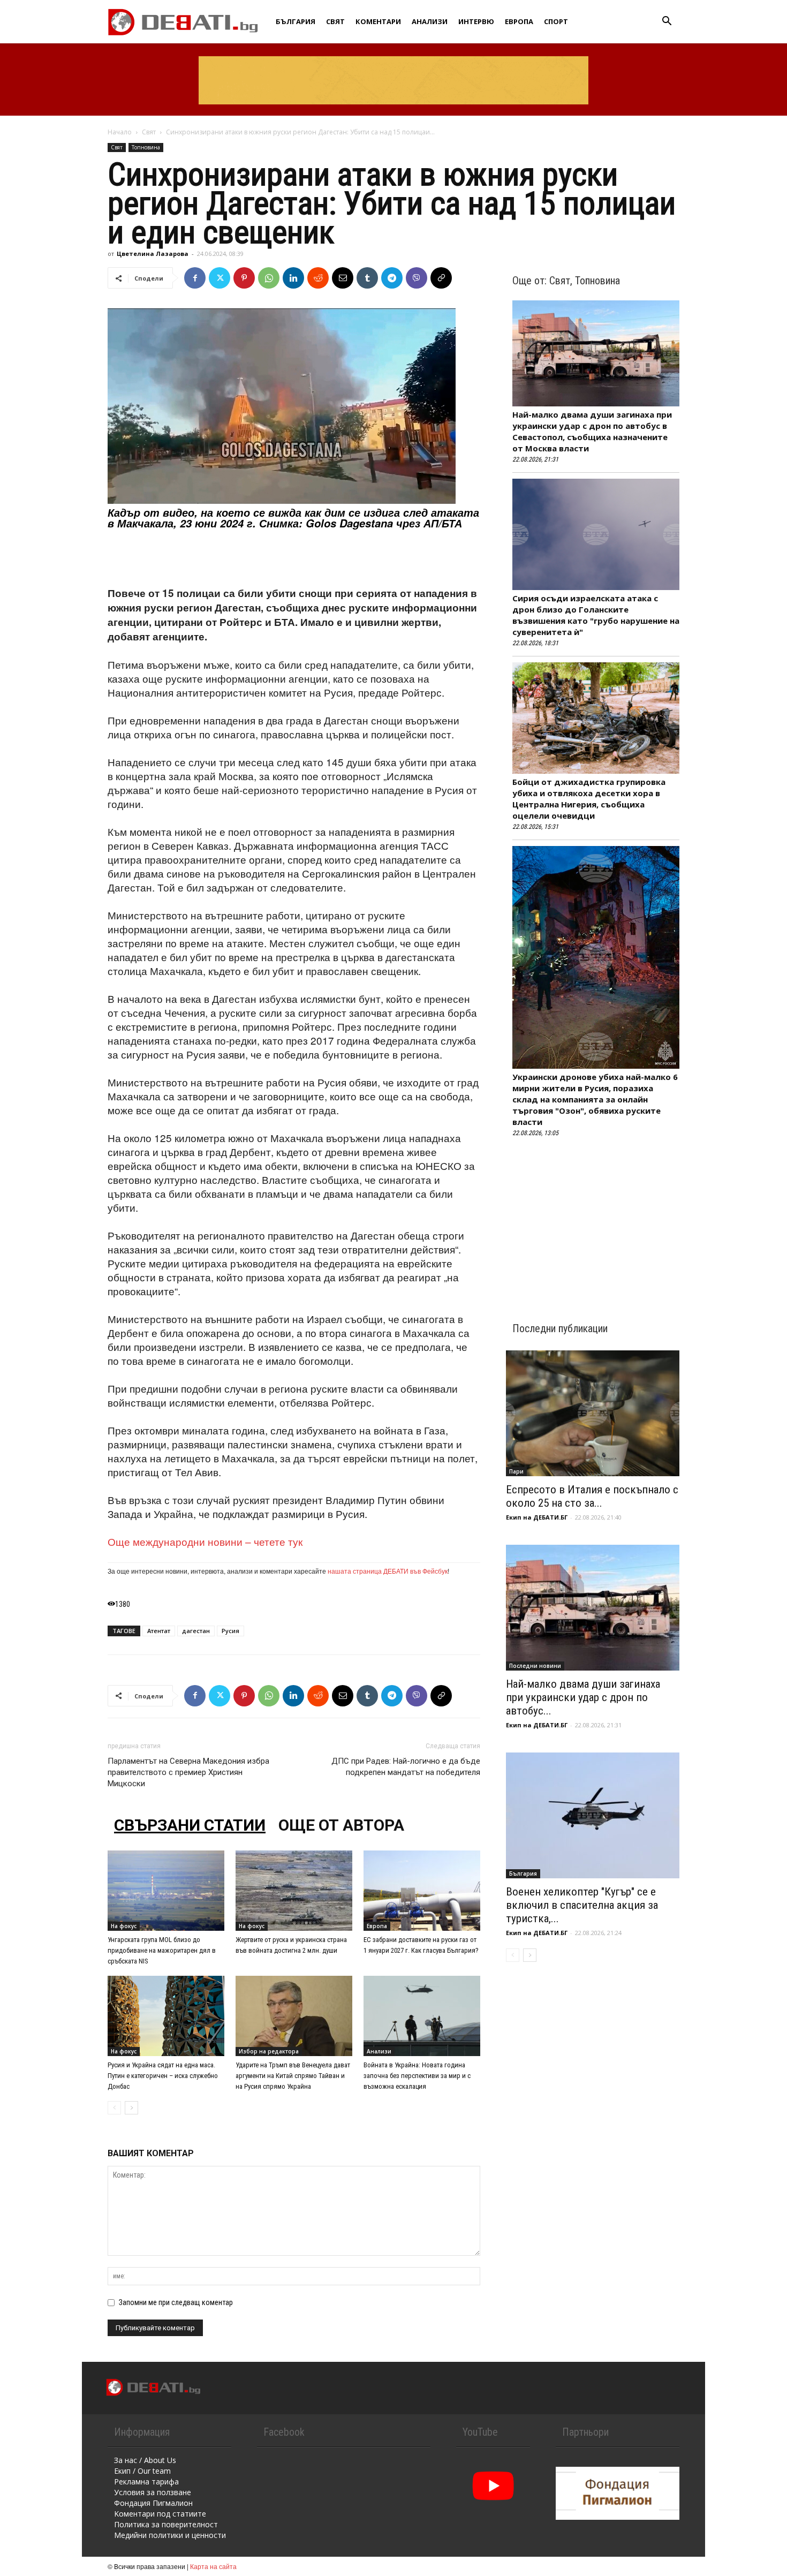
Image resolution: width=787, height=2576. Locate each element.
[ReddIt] (318, 278)
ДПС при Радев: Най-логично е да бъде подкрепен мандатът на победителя (406, 1767)
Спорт (556, 21)
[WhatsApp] (269, 278)
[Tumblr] (367, 278)
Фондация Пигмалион (153, 2503)
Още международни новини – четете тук (205, 1541)
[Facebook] (195, 278)
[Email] (343, 278)
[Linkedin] (293, 278)
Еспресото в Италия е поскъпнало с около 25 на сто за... (592, 1496)
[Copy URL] (441, 278)
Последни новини (535, 1666)
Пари (516, 1471)
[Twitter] (220, 278)
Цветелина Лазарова (153, 254)
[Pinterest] (244, 278)
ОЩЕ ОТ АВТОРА (341, 1825)
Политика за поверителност (166, 2524)
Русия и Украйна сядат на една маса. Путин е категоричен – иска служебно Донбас (163, 2076)
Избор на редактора (269, 2051)
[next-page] (131, 2108)
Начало (120, 132)
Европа (519, 21)
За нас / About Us (145, 2460)
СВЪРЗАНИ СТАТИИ (190, 1825)
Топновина (146, 147)
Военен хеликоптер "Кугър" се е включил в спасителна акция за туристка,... (582, 1905)
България (296, 21)
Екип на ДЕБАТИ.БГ (537, 1517)
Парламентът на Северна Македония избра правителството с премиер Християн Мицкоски (188, 1772)
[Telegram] (392, 278)
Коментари (378, 21)
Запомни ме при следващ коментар (176, 2302)
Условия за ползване (153, 2492)
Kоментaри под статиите (160, 2514)
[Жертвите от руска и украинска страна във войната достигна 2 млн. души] (294, 1891)
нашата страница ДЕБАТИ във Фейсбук (388, 1571)
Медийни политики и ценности (170, 2535)
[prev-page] (114, 2108)
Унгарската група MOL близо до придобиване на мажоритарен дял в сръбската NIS (162, 1950)
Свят (335, 21)
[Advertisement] (294, 558)
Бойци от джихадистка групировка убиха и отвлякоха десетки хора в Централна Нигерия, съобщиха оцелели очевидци (589, 799)
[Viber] (417, 278)
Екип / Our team (142, 2471)
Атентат (159, 1631)
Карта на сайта (213, 2566)
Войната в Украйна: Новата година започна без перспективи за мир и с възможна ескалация (417, 2076)
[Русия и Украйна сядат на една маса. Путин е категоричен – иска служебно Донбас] (166, 2016)
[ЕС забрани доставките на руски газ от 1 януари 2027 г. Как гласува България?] (422, 1891)
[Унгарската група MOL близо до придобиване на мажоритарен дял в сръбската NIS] (166, 1891)
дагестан (196, 1631)
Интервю (476, 21)
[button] (667, 22)
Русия (230, 1631)
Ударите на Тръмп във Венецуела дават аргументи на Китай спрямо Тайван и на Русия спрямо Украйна (293, 2076)
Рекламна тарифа (146, 2481)
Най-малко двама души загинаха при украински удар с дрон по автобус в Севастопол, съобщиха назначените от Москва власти (592, 431)
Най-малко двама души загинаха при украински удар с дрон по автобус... (583, 1697)
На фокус (124, 1926)
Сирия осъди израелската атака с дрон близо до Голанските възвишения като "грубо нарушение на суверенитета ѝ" (596, 615)
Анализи (430, 21)
